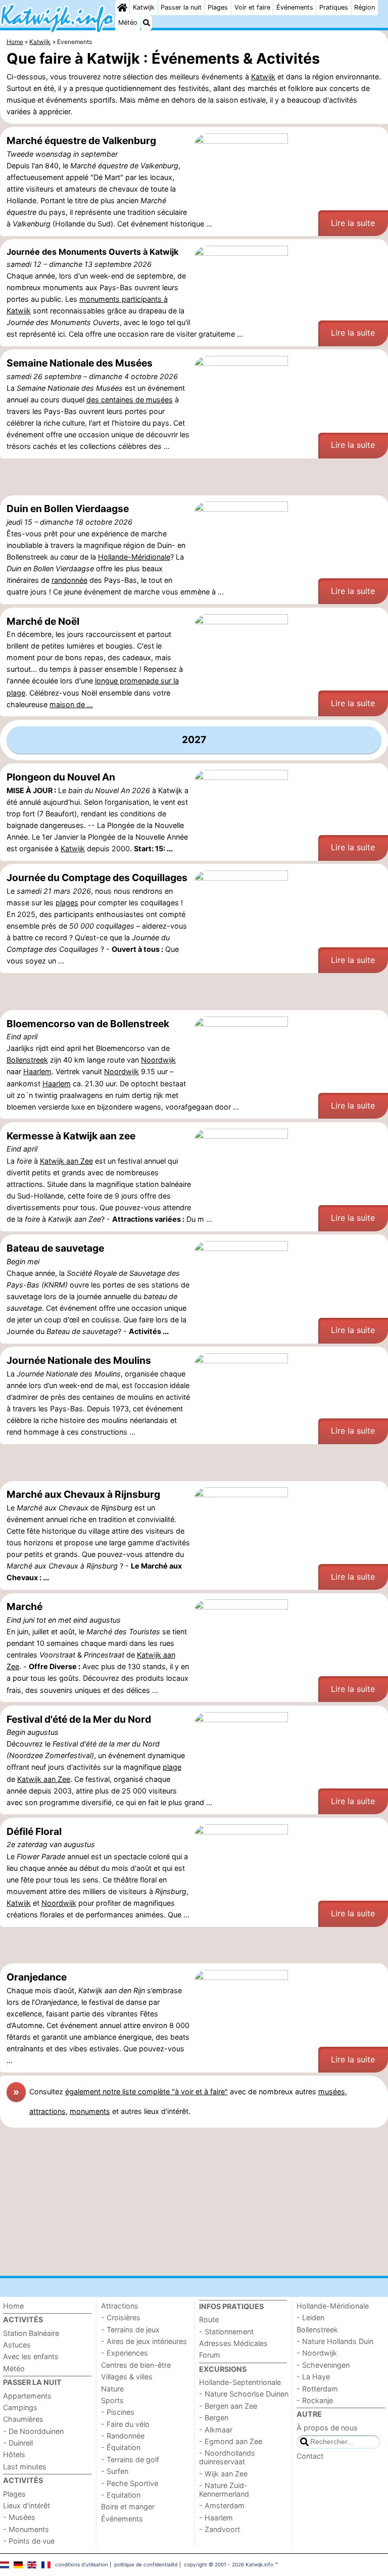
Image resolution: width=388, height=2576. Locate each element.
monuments (90, 2111)
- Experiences (125, 2353)
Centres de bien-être (136, 2365)
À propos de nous (327, 2428)
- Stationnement (226, 2332)
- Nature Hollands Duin (335, 2341)
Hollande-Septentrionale (240, 2382)
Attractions (120, 2306)
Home (13, 2306)
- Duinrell (18, 2443)
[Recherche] (147, 23)
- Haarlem (216, 2518)
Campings (20, 2407)
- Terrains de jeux (130, 2330)
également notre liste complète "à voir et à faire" (147, 2091)
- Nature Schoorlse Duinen (244, 2394)
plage (172, 1767)
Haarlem (37, 1071)
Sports (112, 2400)
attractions (47, 2111)
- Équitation (121, 2447)
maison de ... (71, 704)
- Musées (19, 2517)
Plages (218, 7)
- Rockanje (315, 2400)
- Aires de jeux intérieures (144, 2341)
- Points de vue (29, 2541)
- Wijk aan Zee (223, 2474)
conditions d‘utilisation (82, 2564)
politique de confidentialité (146, 2564)
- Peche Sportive (130, 2483)
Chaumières (23, 2419)
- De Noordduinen (33, 2431)
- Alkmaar (216, 2430)
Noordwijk (158, 1060)
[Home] (122, 8)
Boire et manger (128, 2506)
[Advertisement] (194, 477)
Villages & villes (127, 2377)
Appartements (27, 2396)
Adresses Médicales (233, 2343)
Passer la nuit (181, 7)
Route (209, 2319)
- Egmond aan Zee (231, 2441)
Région (365, 7)
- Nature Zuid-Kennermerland (224, 2490)
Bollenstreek (27, 1060)
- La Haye (313, 2377)
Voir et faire (252, 7)
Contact (310, 2456)
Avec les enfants (31, 2356)
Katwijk (144, 7)
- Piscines (118, 2412)
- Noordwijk (317, 2353)
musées (332, 2091)
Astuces (17, 2345)
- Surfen (115, 2471)
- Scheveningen (323, 2365)
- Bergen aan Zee (228, 2406)
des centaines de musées (130, 400)
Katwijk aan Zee (66, 1161)
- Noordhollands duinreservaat (227, 2457)
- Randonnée (123, 2436)
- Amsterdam (222, 2505)
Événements (295, 7)
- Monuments (26, 2529)
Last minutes (25, 2467)
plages (67, 903)
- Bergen (214, 2418)
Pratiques (334, 7)
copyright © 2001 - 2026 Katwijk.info (229, 2564)
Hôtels (14, 2454)
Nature (112, 2389)
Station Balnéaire (31, 2333)
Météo (128, 22)
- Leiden (310, 2317)
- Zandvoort (220, 2529)
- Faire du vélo (125, 2424)
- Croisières (121, 2317)
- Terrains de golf (130, 2459)
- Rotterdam (317, 2389)
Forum (210, 2355)
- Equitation (121, 2495)
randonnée (69, 580)
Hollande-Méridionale (134, 557)
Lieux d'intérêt (27, 2505)
